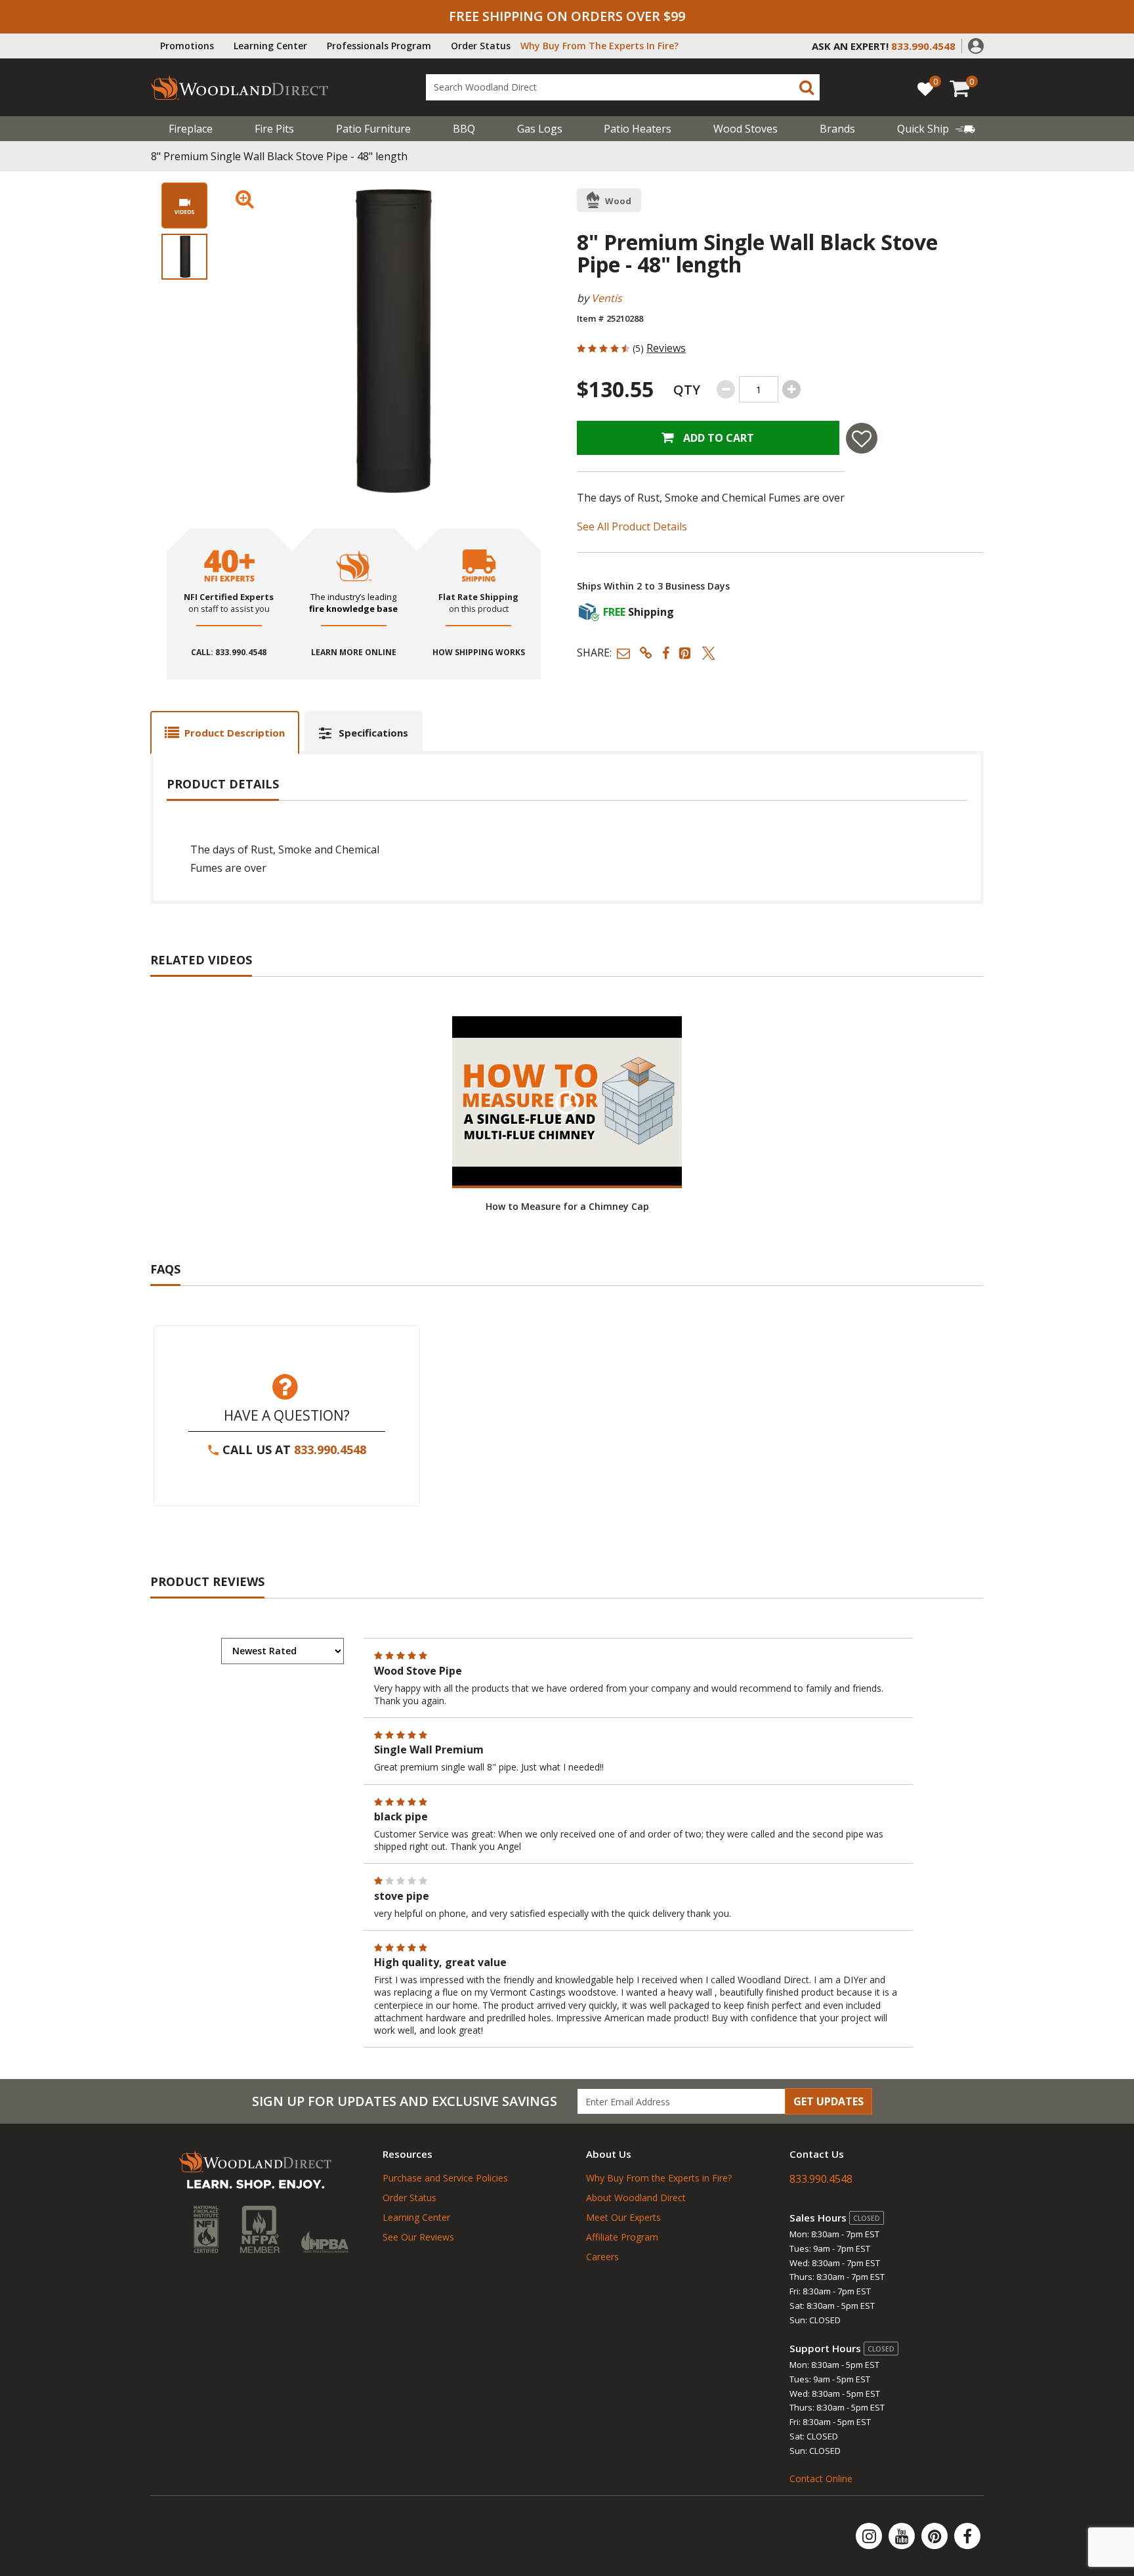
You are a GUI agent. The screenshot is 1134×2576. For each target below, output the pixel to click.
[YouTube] (903, 2536)
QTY (687, 390)
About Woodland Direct (636, 2198)
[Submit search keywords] (807, 87)
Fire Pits (274, 129)
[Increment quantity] (791, 389)
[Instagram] (870, 2536)
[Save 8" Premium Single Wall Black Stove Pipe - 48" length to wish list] (862, 438)
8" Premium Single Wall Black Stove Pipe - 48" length (279, 156)
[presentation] (184, 257)
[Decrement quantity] (726, 389)
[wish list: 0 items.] (925, 88)
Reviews (666, 348)
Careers (602, 2257)
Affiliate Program (622, 2237)
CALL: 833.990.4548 (229, 653)
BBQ (464, 129)
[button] (976, 45)
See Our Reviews (418, 2237)
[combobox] (623, 87)
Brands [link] (837, 129)
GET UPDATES (829, 2101)
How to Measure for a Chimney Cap (567, 1206)
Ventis (607, 298)
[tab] (225, 732)
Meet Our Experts (623, 2217)
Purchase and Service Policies (445, 2178)
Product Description (235, 733)
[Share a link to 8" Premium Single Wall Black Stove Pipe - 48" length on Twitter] (709, 653)
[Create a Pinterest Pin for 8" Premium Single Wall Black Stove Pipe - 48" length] (686, 653)
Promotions (187, 46)
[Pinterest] (936, 2536)
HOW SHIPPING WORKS (479, 653)
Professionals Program (379, 46)
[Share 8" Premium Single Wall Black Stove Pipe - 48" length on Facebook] (666, 653)
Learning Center (270, 46)
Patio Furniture (373, 129)
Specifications (373, 733)
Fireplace (191, 129)
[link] (936, 129)
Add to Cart (717, 438)
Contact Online (821, 2479)
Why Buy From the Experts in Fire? (659, 2178)
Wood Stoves (745, 129)
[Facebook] (967, 2536)
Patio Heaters (638, 129)
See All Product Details (632, 526)
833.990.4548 (330, 1449)
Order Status (481, 46)
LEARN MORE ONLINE (354, 653)
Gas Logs (540, 129)
